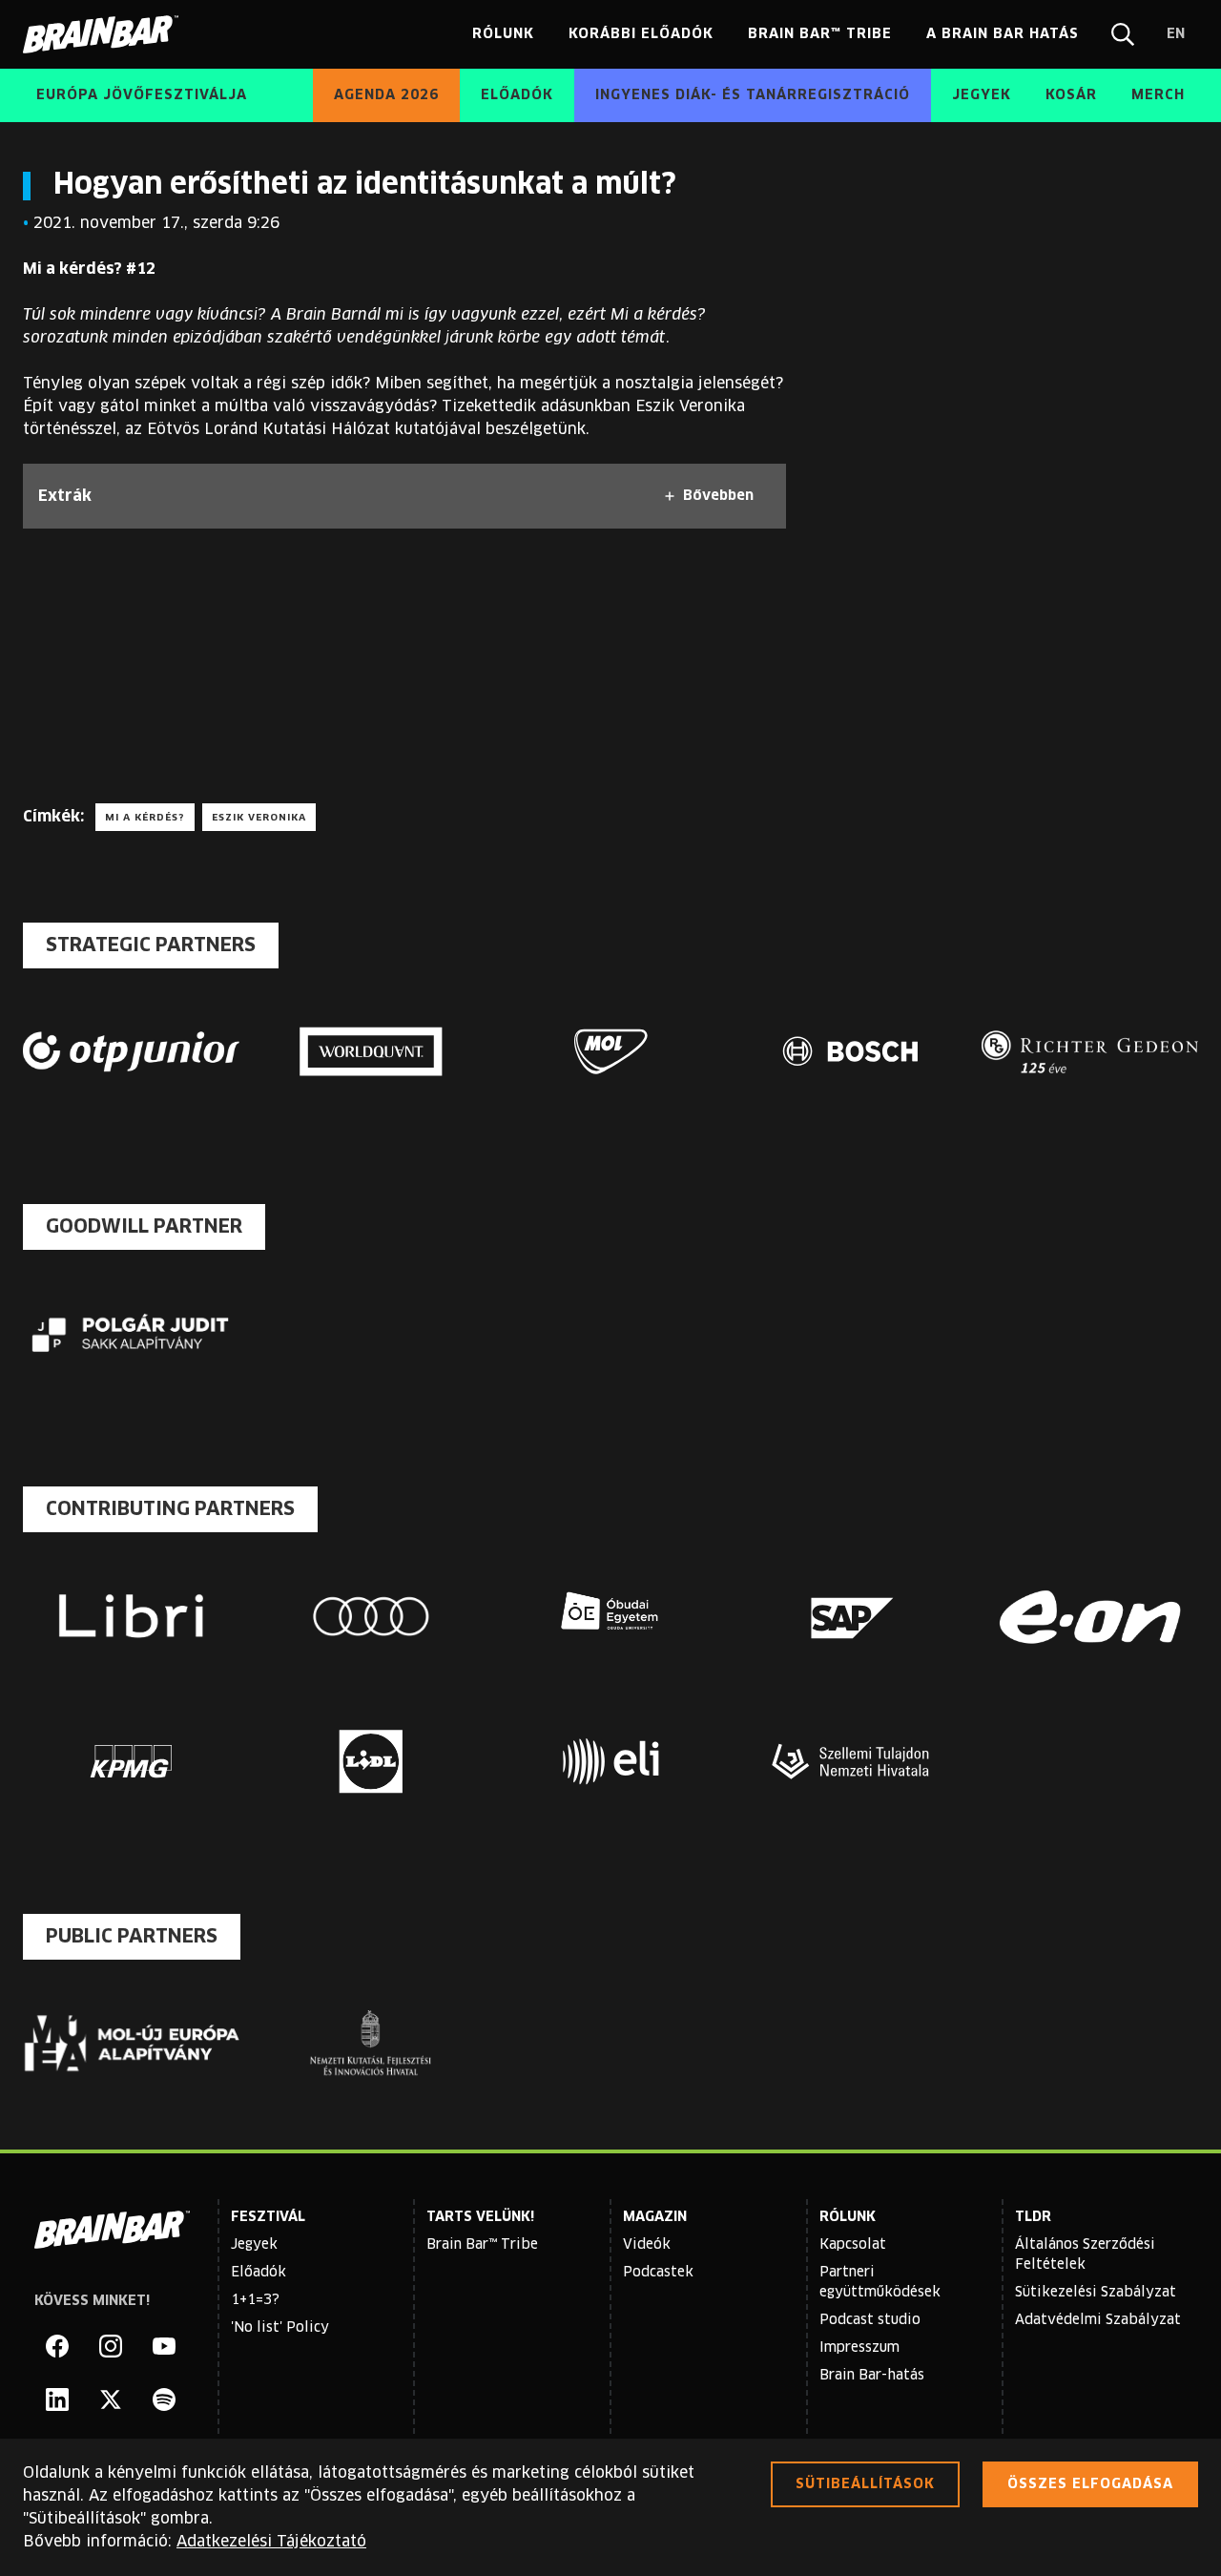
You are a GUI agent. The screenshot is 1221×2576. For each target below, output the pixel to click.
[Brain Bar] (106, 34)
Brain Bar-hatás (872, 2376)
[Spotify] (164, 2399)
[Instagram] (111, 2346)
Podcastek (658, 2273)
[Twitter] (111, 2399)
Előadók (259, 2273)
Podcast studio (870, 2320)
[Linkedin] (57, 2399)
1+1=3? (255, 2300)
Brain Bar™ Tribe (482, 2245)
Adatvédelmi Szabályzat (1098, 2320)
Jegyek (254, 2245)
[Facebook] (57, 2346)
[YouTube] (164, 2346)
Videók (647, 2245)
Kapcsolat (853, 2245)
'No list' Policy (280, 2328)
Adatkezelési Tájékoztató (271, 2542)
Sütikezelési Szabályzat (1096, 2293)
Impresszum (859, 2348)
